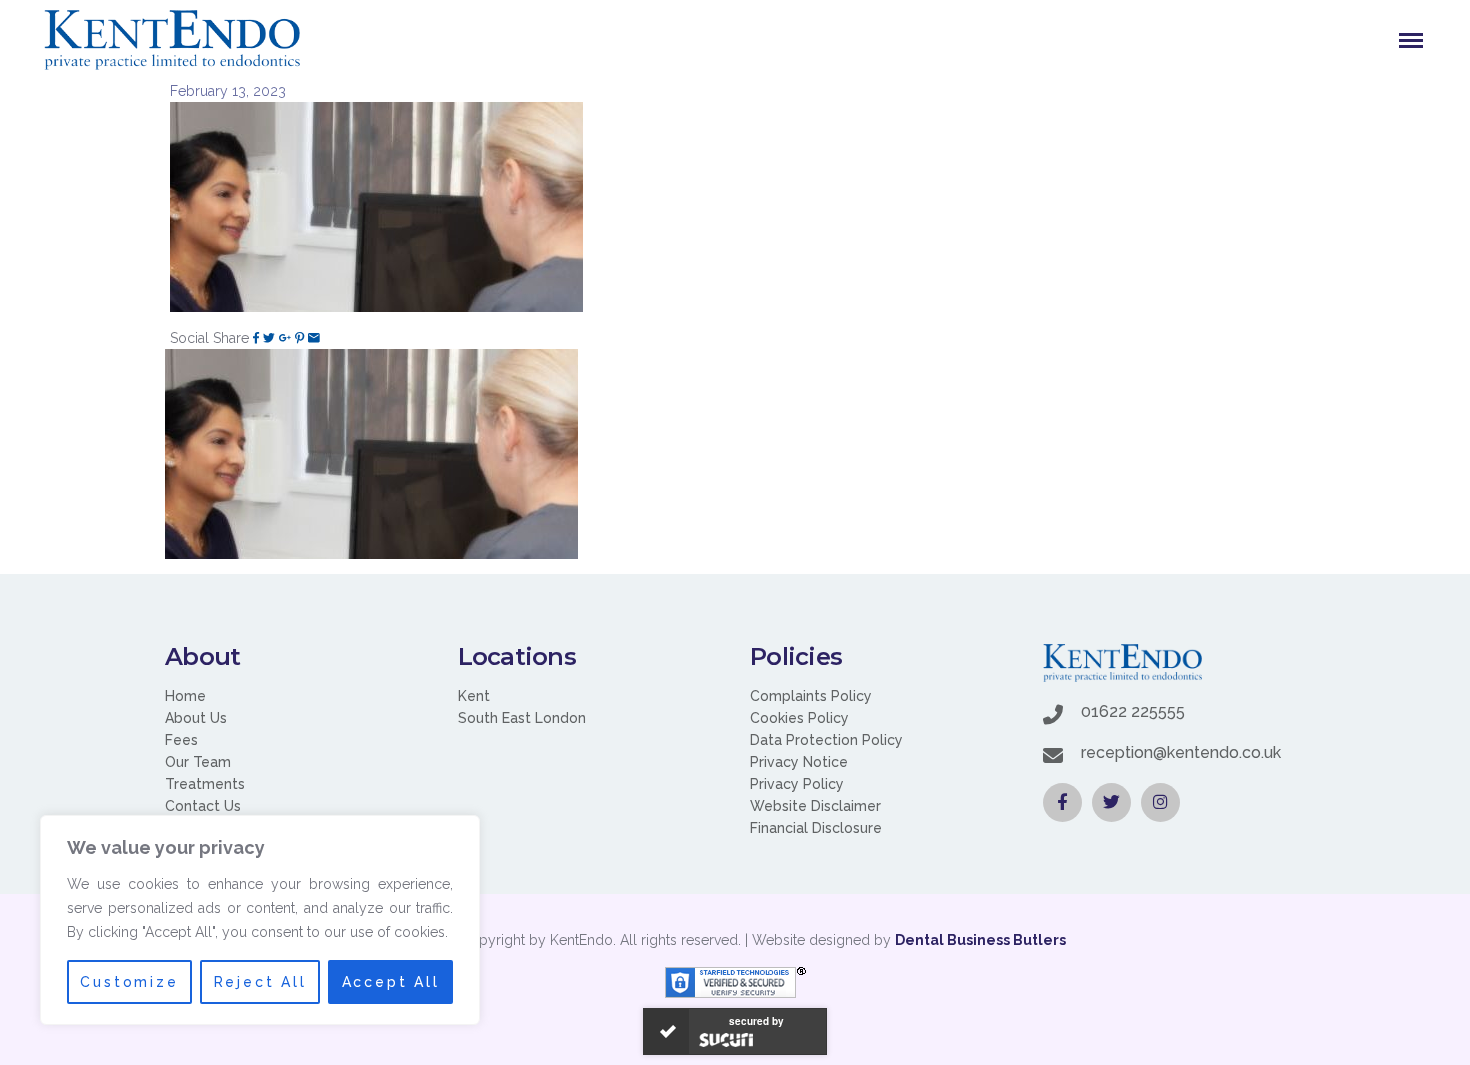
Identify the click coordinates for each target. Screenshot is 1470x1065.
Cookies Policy (799, 718)
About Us (196, 718)
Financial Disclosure (816, 828)
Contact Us (203, 806)
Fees (181, 740)
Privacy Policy (797, 784)
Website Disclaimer (815, 806)
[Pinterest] (299, 338)
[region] (260, 920)
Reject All (260, 982)
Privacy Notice (799, 762)
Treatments (205, 784)
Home (185, 696)
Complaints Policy (811, 696)
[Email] (314, 338)
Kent (474, 696)
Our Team (198, 762)
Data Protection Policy (826, 740)
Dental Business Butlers (980, 940)
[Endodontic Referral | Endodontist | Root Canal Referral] (172, 40)
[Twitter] (269, 338)
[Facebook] (256, 338)
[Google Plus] (285, 338)
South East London (522, 718)
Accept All (391, 982)
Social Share (209, 338)
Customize (129, 982)
